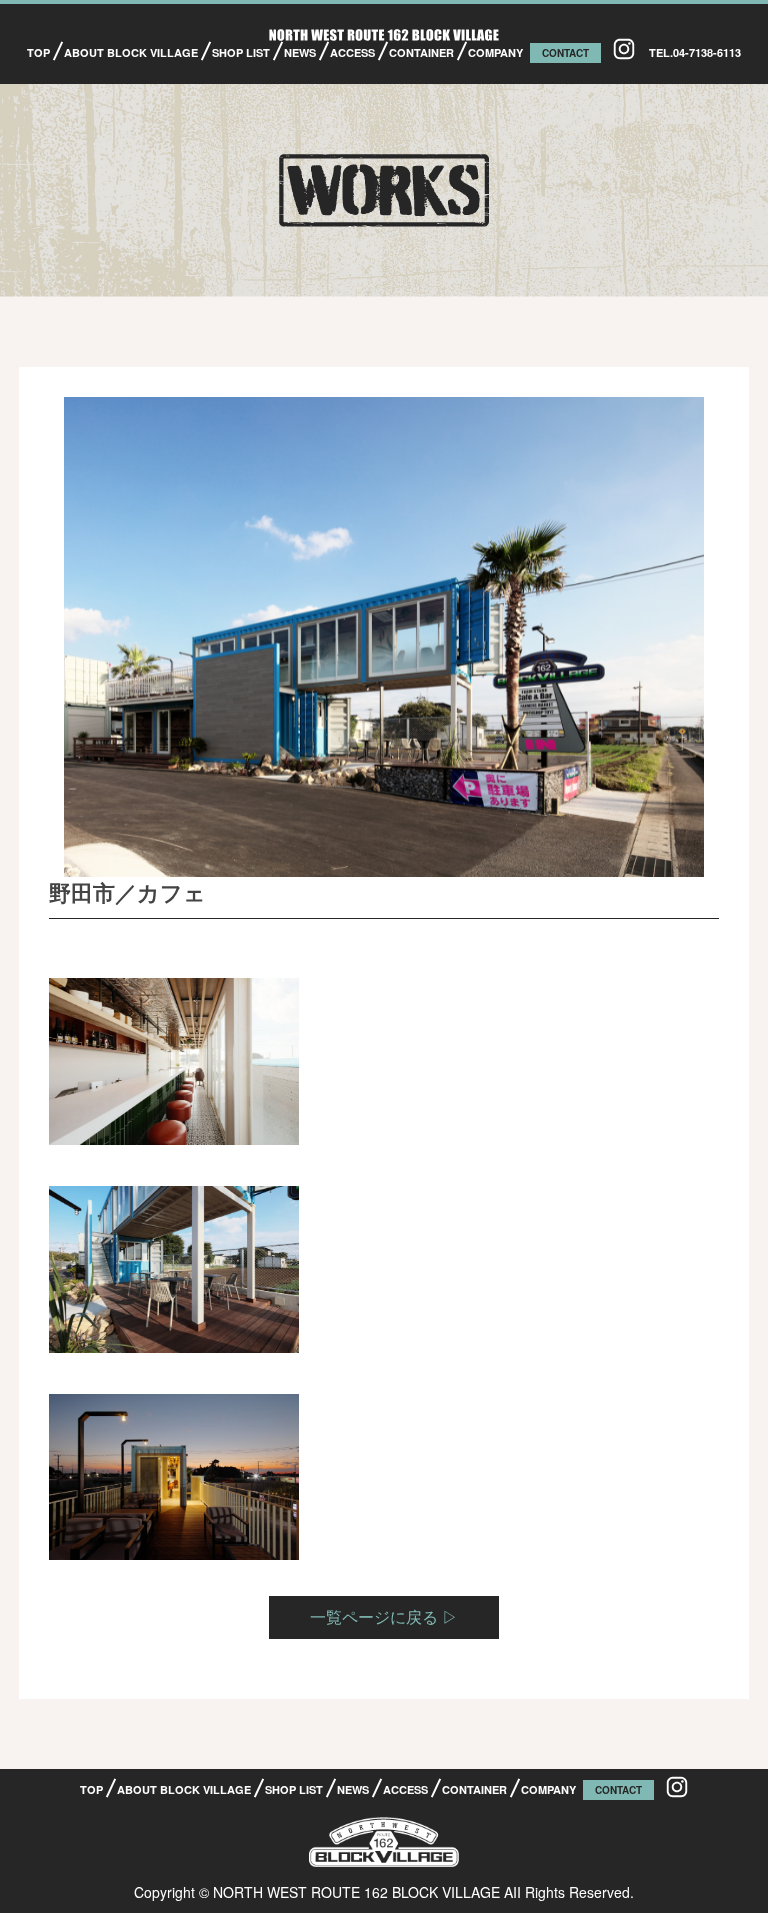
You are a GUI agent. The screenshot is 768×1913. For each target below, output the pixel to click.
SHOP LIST (241, 52)
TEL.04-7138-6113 (695, 52)
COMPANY (495, 52)
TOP (38, 52)
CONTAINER (421, 52)
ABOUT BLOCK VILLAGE (131, 52)
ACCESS (352, 52)
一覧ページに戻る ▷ (384, 1616)
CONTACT (565, 53)
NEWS (300, 52)
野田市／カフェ (127, 892)
